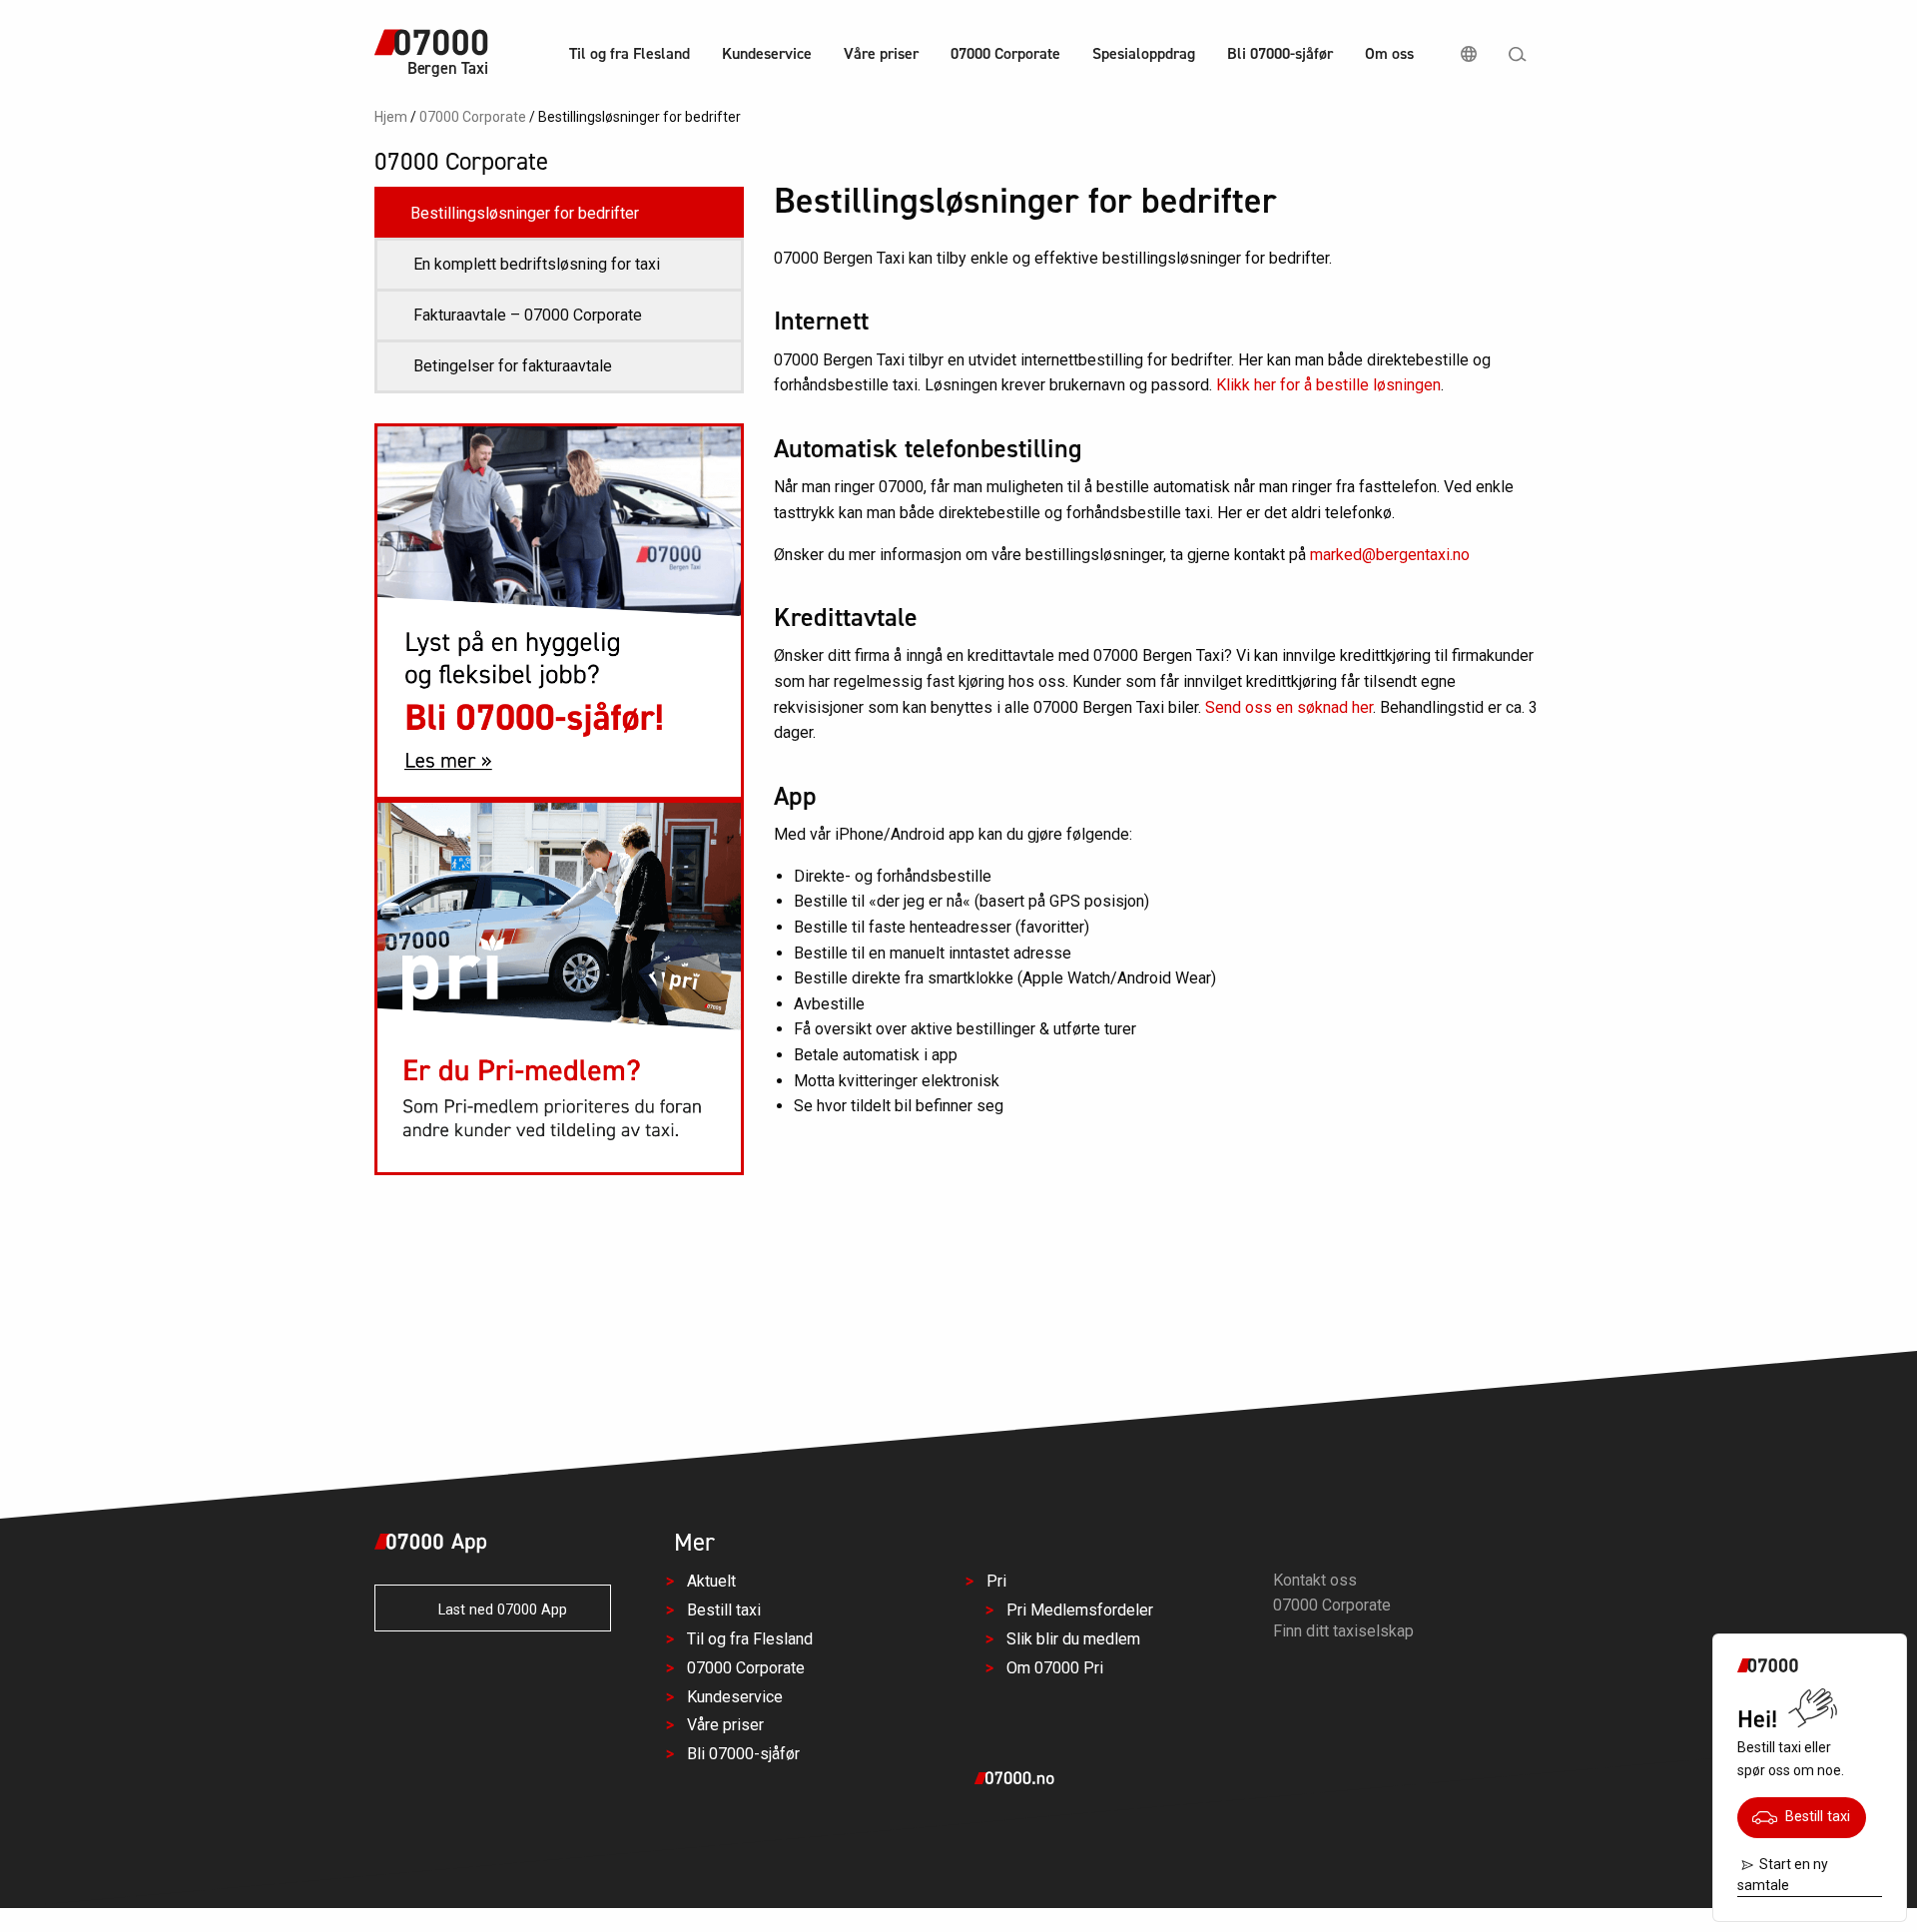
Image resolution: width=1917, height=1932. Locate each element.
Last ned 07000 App (497, 1610)
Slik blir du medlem (1073, 1639)
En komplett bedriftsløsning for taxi (537, 264)
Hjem (391, 117)
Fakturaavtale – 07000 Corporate (528, 315)
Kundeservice (767, 53)
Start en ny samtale (1783, 1875)
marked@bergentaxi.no (1390, 555)
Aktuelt (711, 1581)
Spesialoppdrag (1144, 53)
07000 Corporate (1005, 53)
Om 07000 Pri (1055, 1668)
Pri (996, 1581)
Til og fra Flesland (630, 53)
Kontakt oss (1315, 1580)
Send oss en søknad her (1289, 707)
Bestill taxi (1814, 1817)
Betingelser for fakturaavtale (513, 366)
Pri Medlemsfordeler (1080, 1610)
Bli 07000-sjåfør (1280, 53)
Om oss (1389, 53)
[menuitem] (630, 56)
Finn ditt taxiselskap (1343, 1631)
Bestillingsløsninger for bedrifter (525, 213)
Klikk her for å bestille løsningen (1328, 385)
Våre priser (881, 53)
